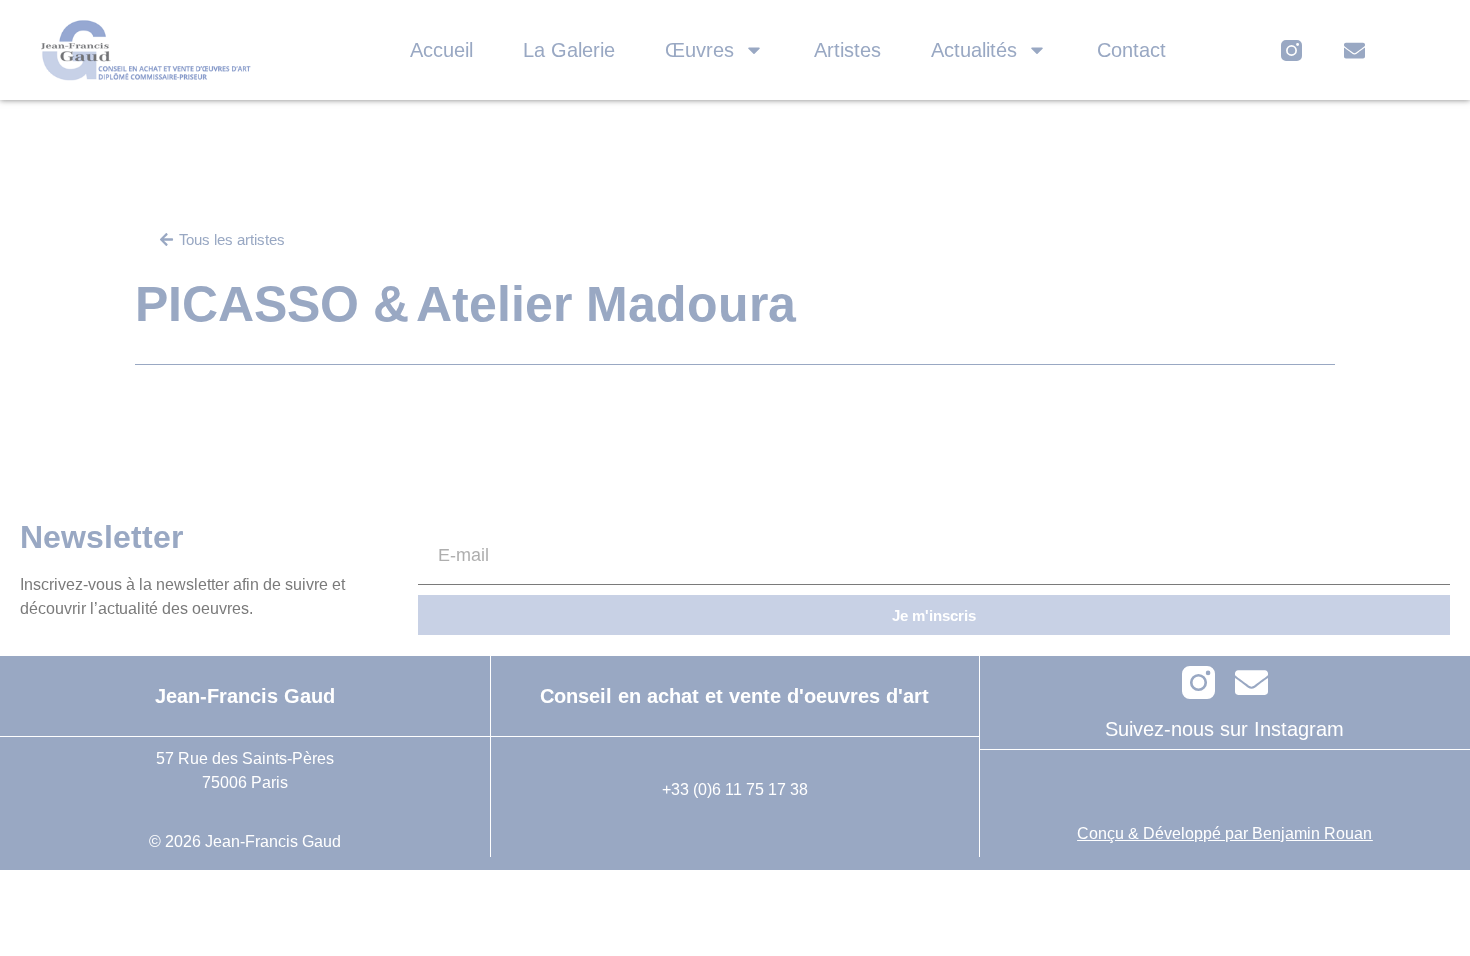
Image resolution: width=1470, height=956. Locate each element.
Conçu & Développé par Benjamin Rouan (1224, 833)
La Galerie (569, 50)
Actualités (974, 50)
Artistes (847, 50)
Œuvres (699, 50)
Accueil (441, 50)
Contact (1131, 50)
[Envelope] (1354, 50)
